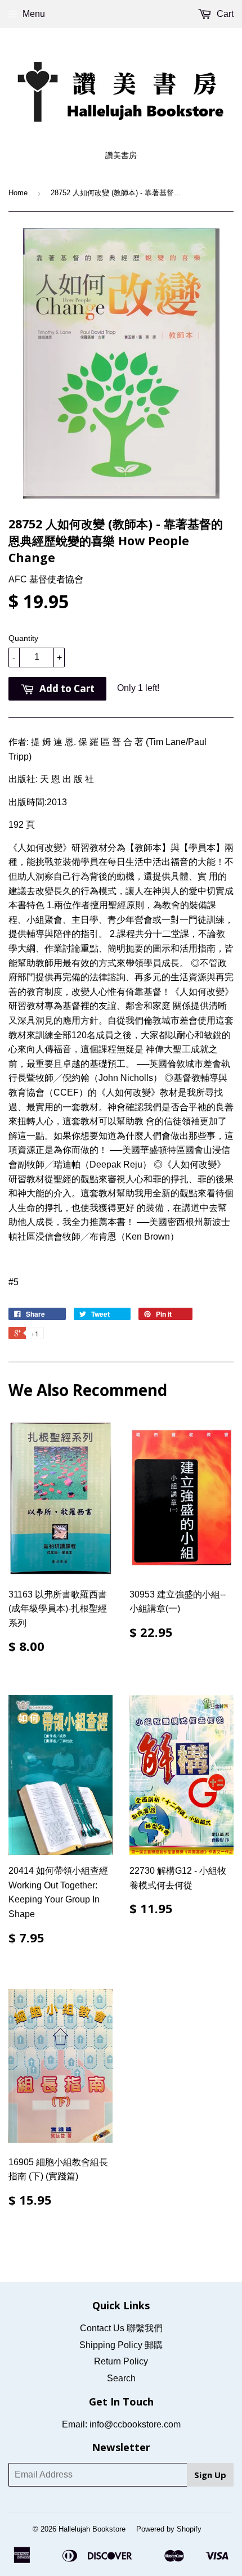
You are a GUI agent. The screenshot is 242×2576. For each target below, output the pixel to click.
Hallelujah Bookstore (92, 2529)
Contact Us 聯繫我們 (121, 2328)
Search (121, 2378)
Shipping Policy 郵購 (121, 2345)
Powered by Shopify (169, 2529)
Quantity (23, 638)
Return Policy (121, 2361)
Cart (224, 14)
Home (18, 193)
